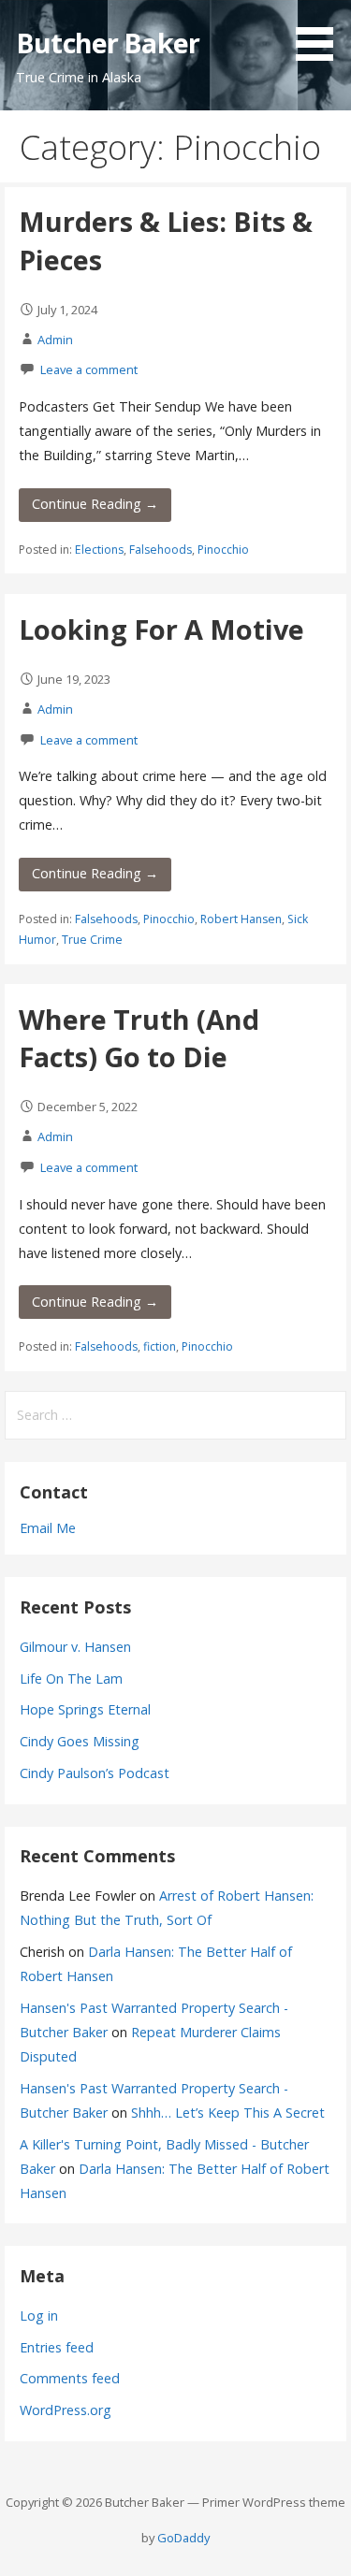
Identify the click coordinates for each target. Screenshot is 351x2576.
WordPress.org (66, 2410)
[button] (321, 34)
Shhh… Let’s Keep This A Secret (228, 2113)
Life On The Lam (71, 1679)
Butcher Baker (108, 43)
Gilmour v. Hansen (75, 1647)
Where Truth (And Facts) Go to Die (139, 1038)
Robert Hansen (241, 919)
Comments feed (70, 2378)
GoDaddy (183, 2538)
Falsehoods (161, 550)
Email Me (48, 1528)
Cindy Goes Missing (80, 1741)
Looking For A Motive (161, 629)
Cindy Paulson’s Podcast (95, 1773)
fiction (160, 1346)
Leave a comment (89, 369)
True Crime (92, 940)
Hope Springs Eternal (85, 1709)
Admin (55, 340)
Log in (39, 2316)
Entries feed (57, 2347)
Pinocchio (223, 550)
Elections (99, 550)
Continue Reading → (95, 504)
